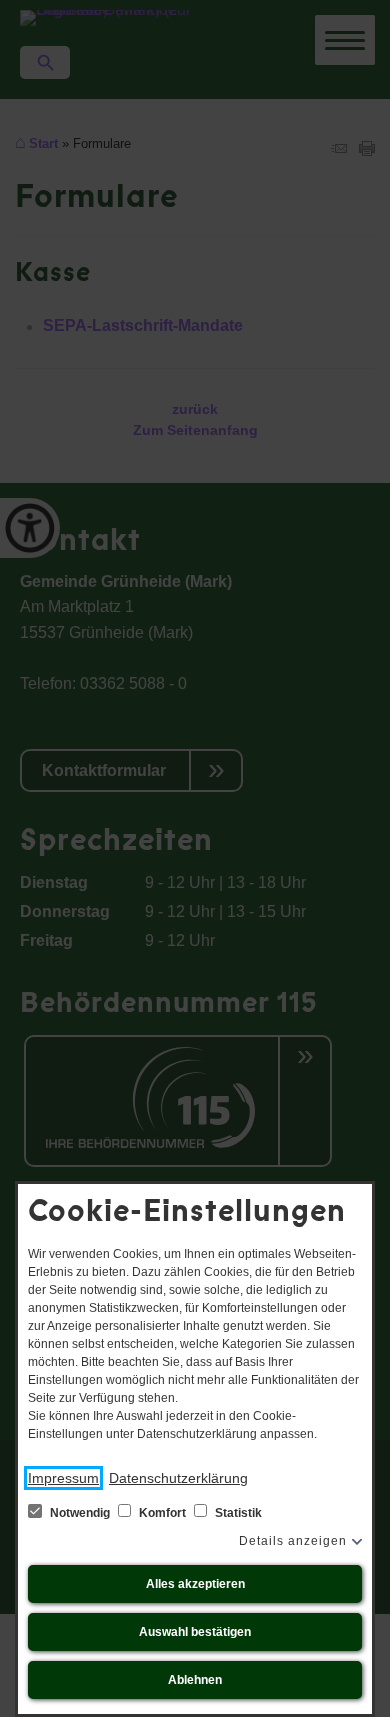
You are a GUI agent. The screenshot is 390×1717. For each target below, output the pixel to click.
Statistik (237, 1513)
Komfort (162, 1513)
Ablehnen (195, 1680)
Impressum (63, 1478)
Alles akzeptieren (195, 1584)
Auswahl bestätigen (195, 1632)
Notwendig (80, 1513)
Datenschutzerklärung (178, 1478)
